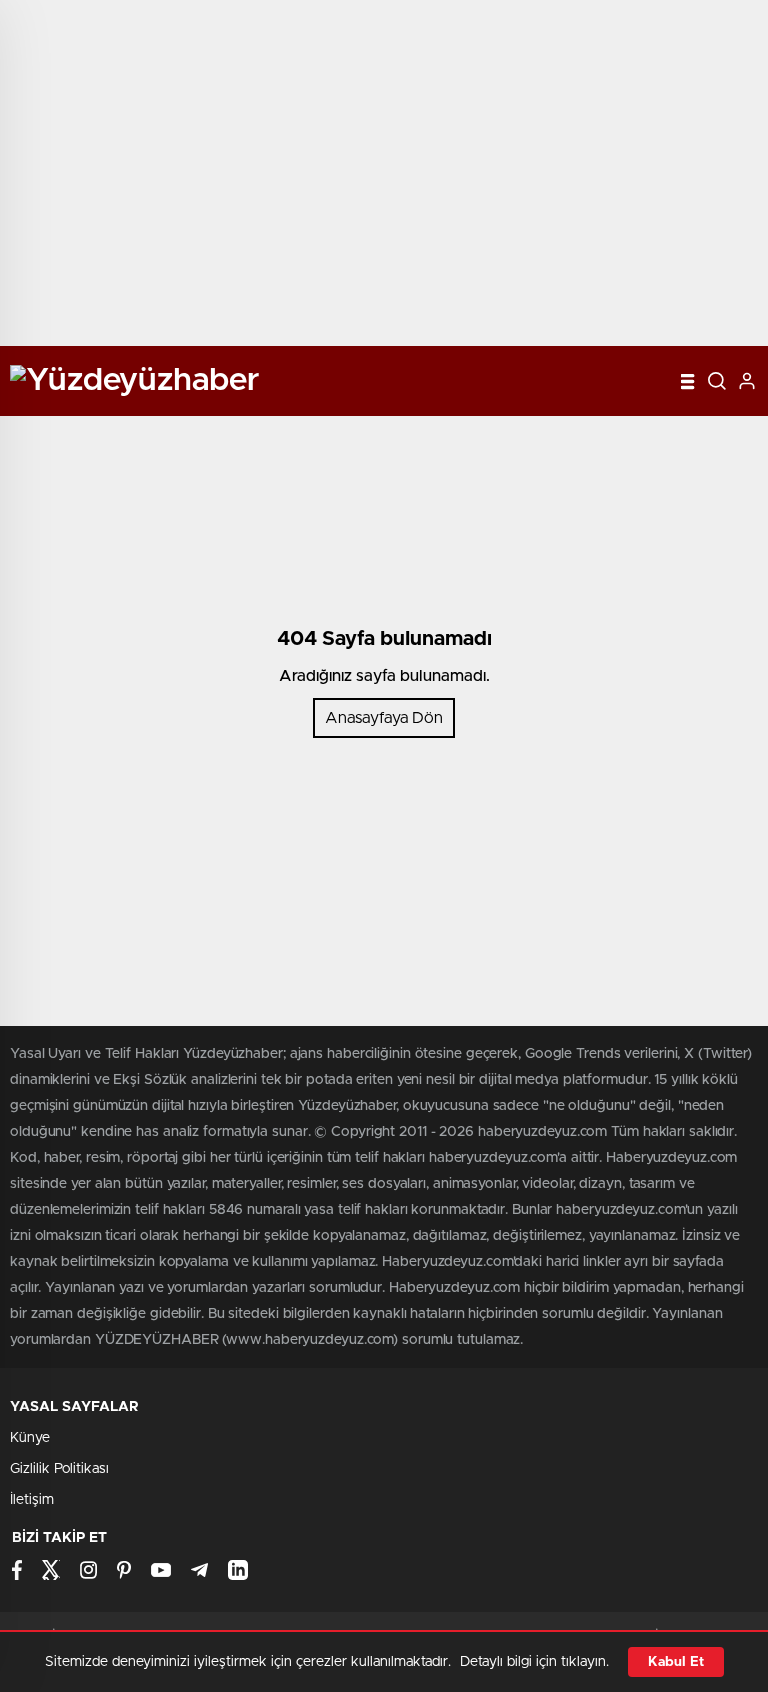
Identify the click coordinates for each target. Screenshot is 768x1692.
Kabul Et (676, 1662)
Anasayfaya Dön (384, 718)
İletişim (32, 1500)
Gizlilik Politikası (59, 1469)
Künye (30, 1438)
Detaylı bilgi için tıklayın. (534, 1662)
